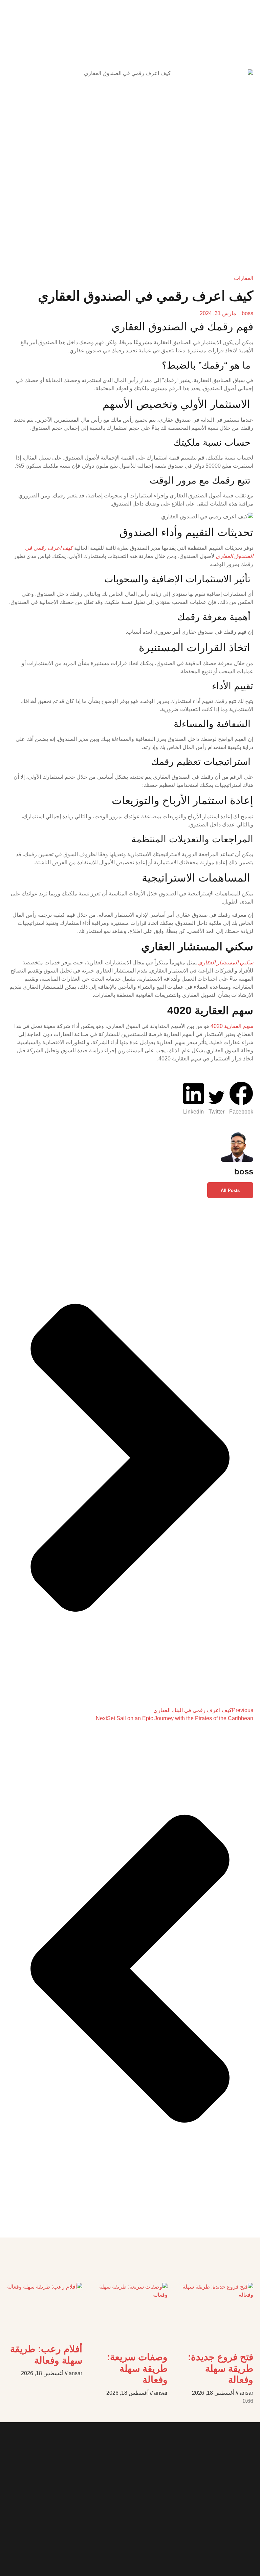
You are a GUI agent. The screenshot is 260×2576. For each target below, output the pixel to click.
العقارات (244, 278)
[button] (241, 1099)
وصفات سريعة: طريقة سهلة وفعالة (137, 2368)
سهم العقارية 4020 (232, 1026)
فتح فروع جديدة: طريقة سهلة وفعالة (221, 2368)
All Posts (230, 1190)
